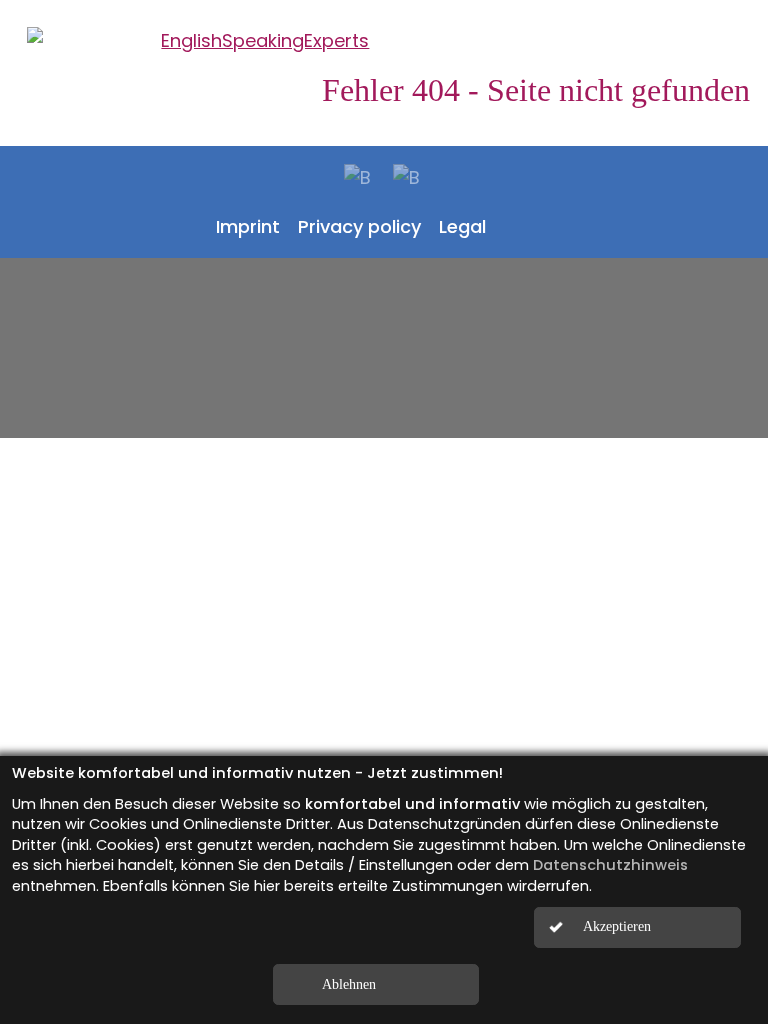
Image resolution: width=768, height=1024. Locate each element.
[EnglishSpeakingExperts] (384, 40)
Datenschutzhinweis (610, 865)
